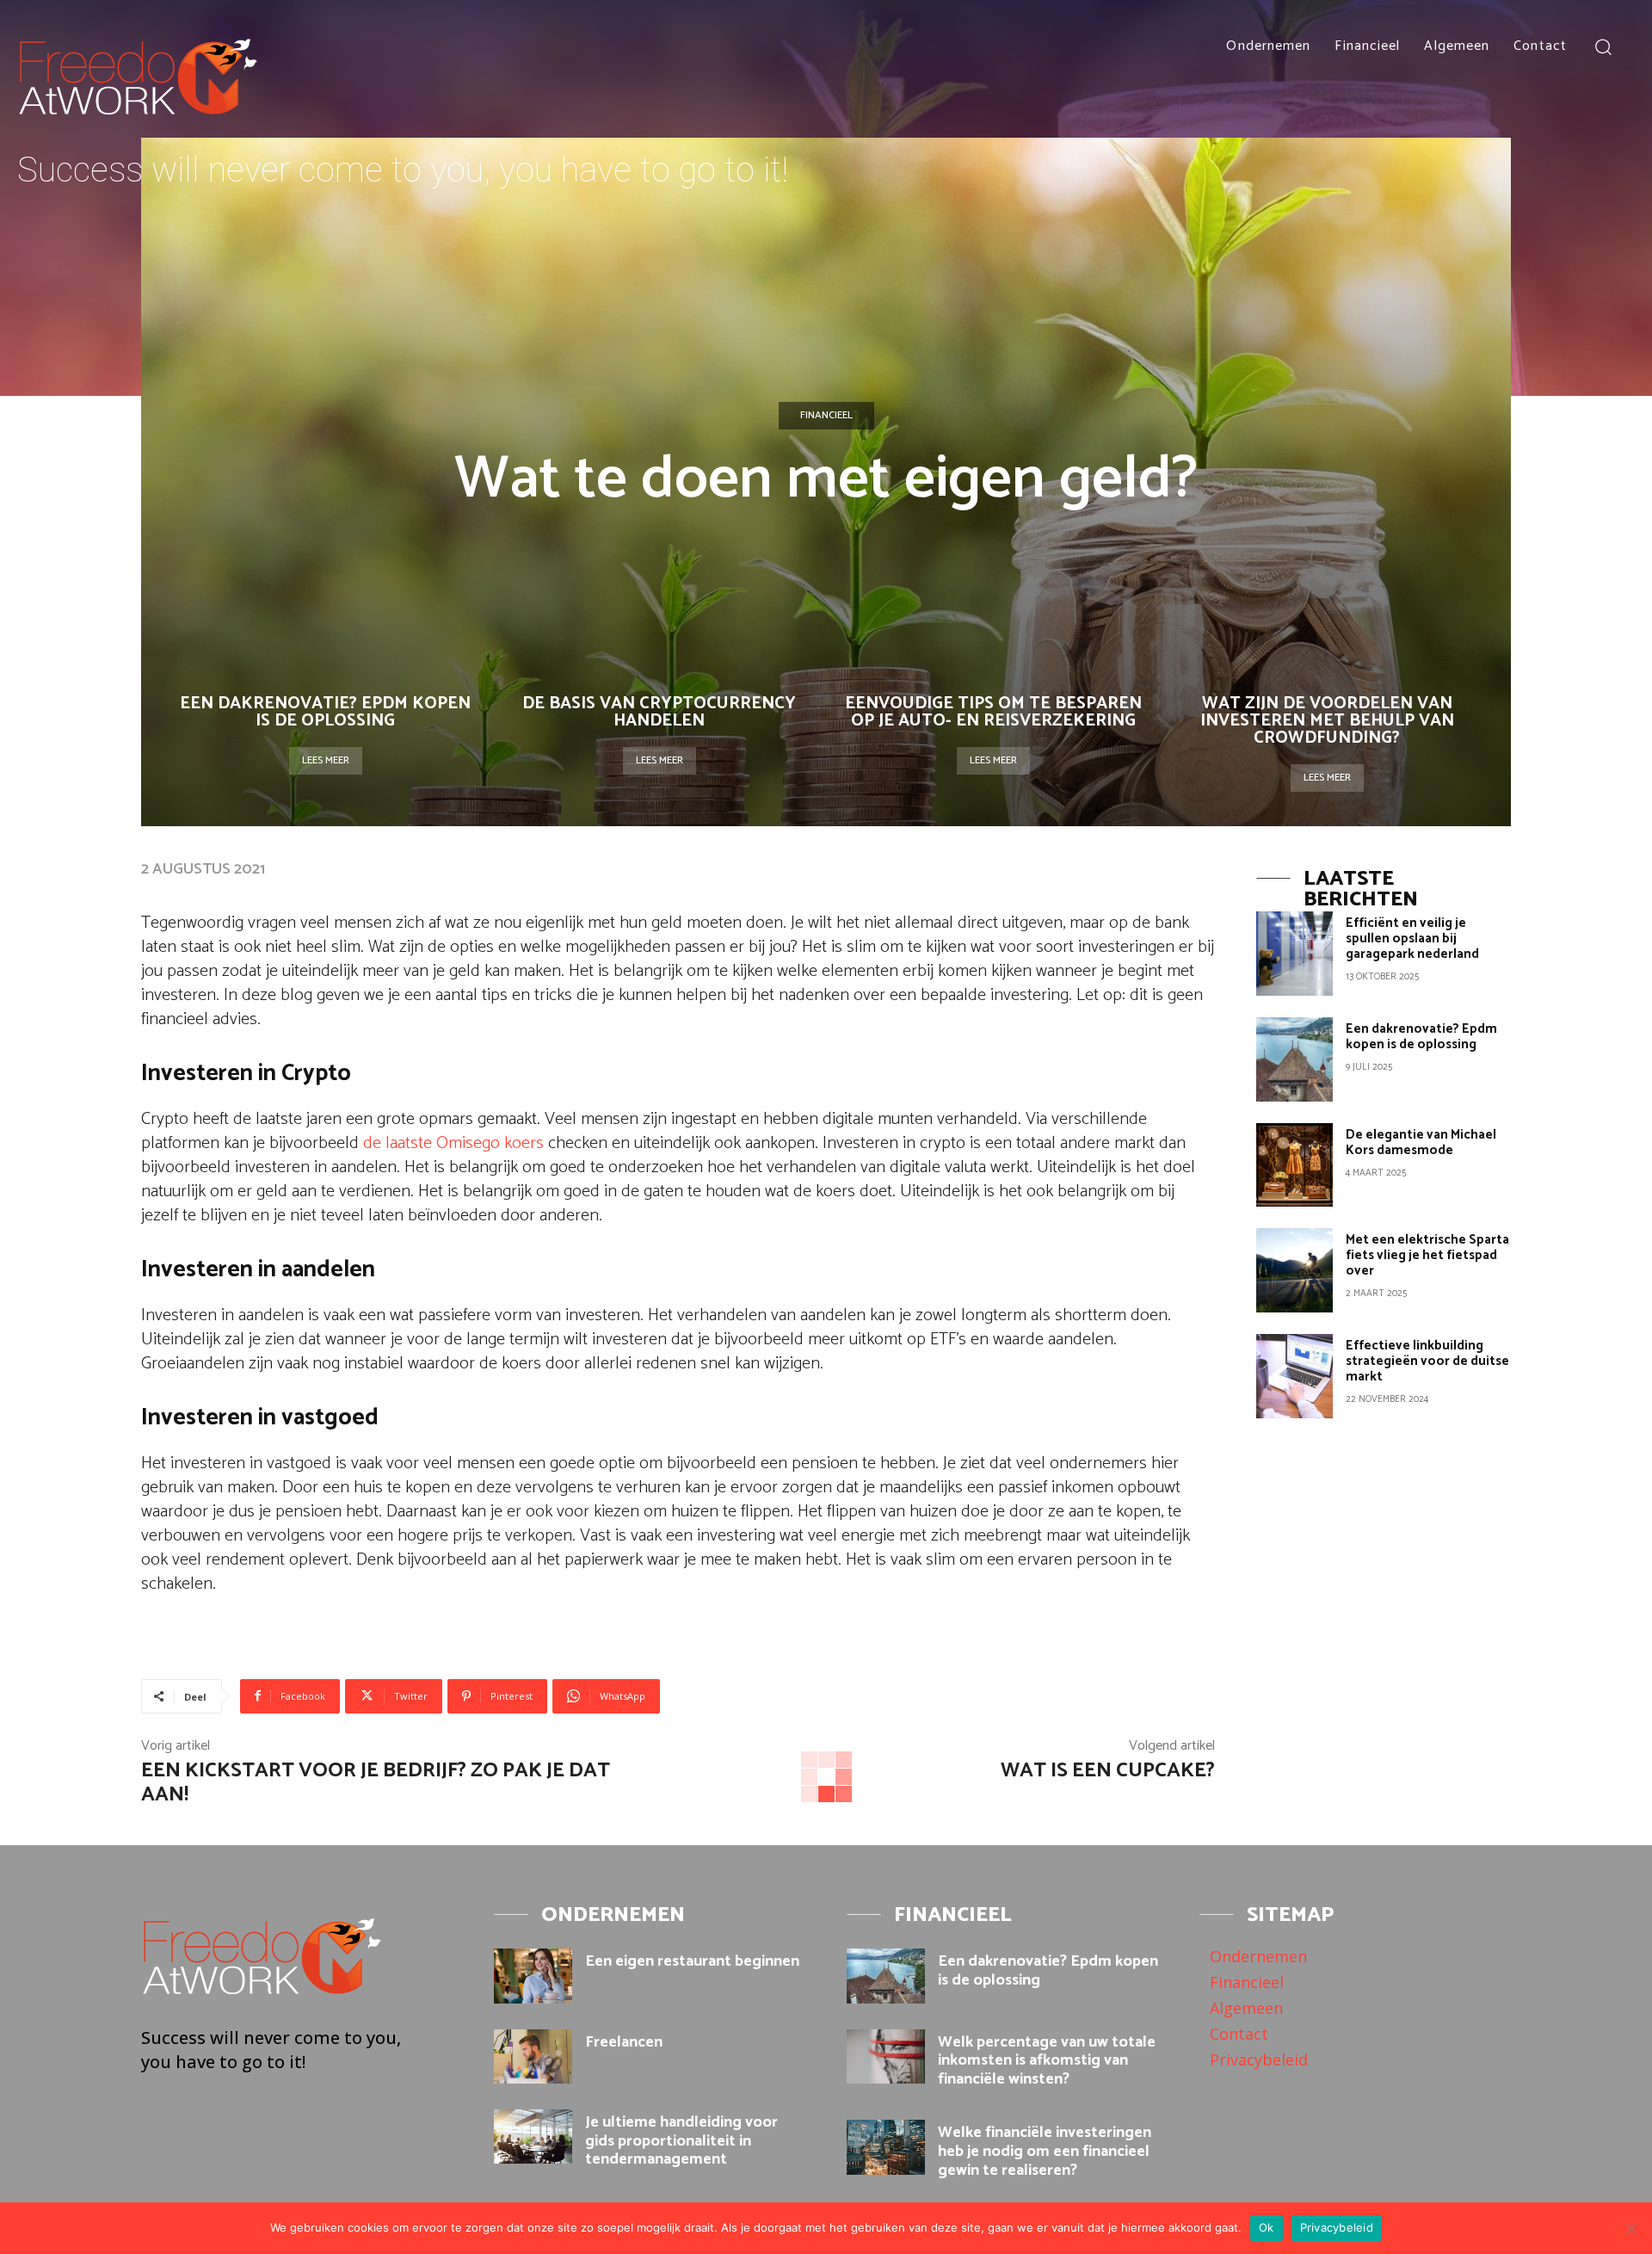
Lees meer (326, 760)
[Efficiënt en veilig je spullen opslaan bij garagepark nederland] (1294, 954)
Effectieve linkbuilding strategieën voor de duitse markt (1427, 1361)
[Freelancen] (533, 2056)
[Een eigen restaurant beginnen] (533, 1976)
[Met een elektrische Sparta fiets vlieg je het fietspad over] (1294, 1270)
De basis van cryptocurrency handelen (659, 712)
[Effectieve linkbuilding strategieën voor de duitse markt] (1294, 1376)
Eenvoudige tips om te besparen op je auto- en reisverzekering (993, 712)
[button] (1603, 46)
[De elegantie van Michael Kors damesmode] (1294, 1165)
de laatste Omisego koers (453, 1143)
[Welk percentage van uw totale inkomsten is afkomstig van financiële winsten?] (886, 2056)
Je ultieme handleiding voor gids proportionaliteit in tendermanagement (681, 2141)
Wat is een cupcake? (1108, 1771)
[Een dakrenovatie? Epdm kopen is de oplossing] (1294, 1059)
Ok (1267, 2227)
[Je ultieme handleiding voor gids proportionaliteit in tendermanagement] (533, 2137)
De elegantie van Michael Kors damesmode (1421, 1142)
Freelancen (624, 2042)
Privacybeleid (1337, 2227)
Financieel (826, 415)
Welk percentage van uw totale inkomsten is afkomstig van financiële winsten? (1047, 2061)
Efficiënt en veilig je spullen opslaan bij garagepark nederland (1412, 939)
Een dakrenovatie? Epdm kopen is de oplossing (325, 712)
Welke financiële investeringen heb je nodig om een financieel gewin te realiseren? (1045, 2151)
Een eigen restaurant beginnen (692, 1961)
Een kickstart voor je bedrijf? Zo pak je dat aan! (376, 1783)
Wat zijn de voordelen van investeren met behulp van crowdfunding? (1327, 721)
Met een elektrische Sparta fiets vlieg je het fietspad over (1427, 1255)
